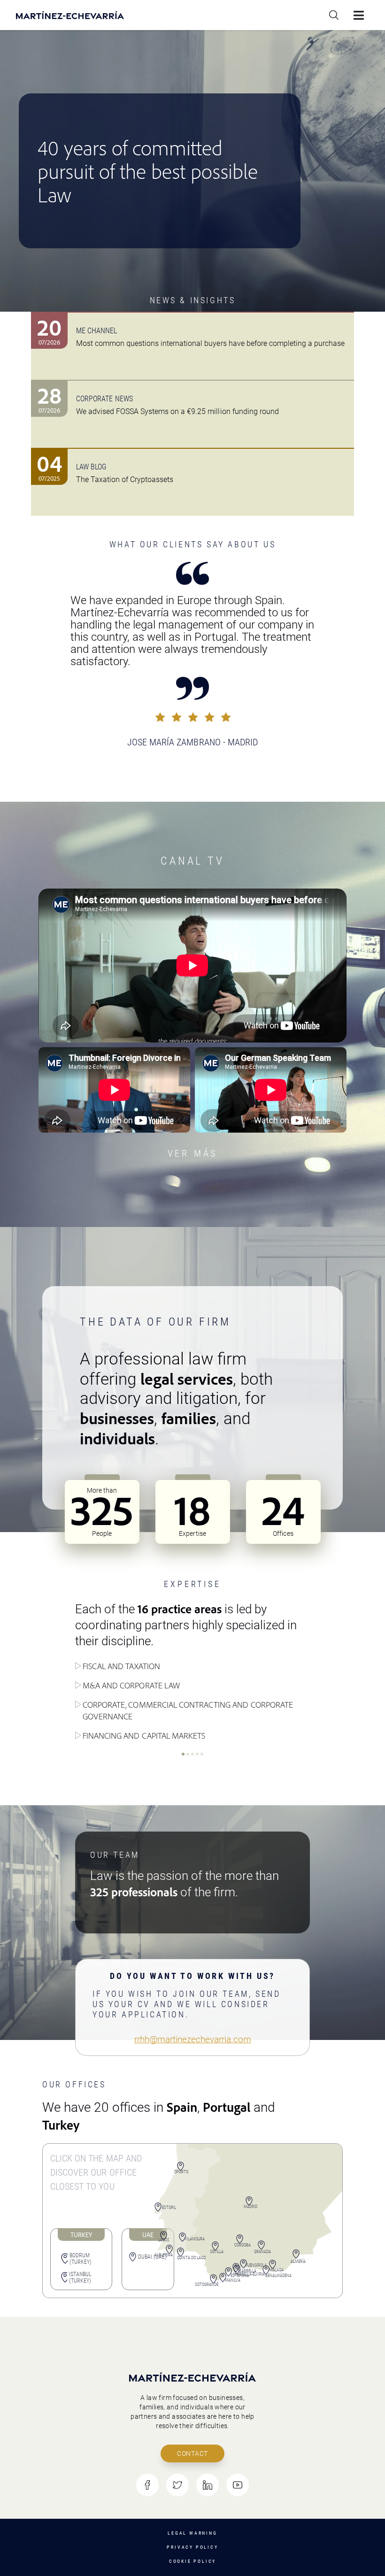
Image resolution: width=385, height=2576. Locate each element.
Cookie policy (192, 2561)
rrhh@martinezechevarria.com (193, 2039)
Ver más (193, 1153)
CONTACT (192, 2453)
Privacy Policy (192, 2547)
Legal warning (192, 2533)
